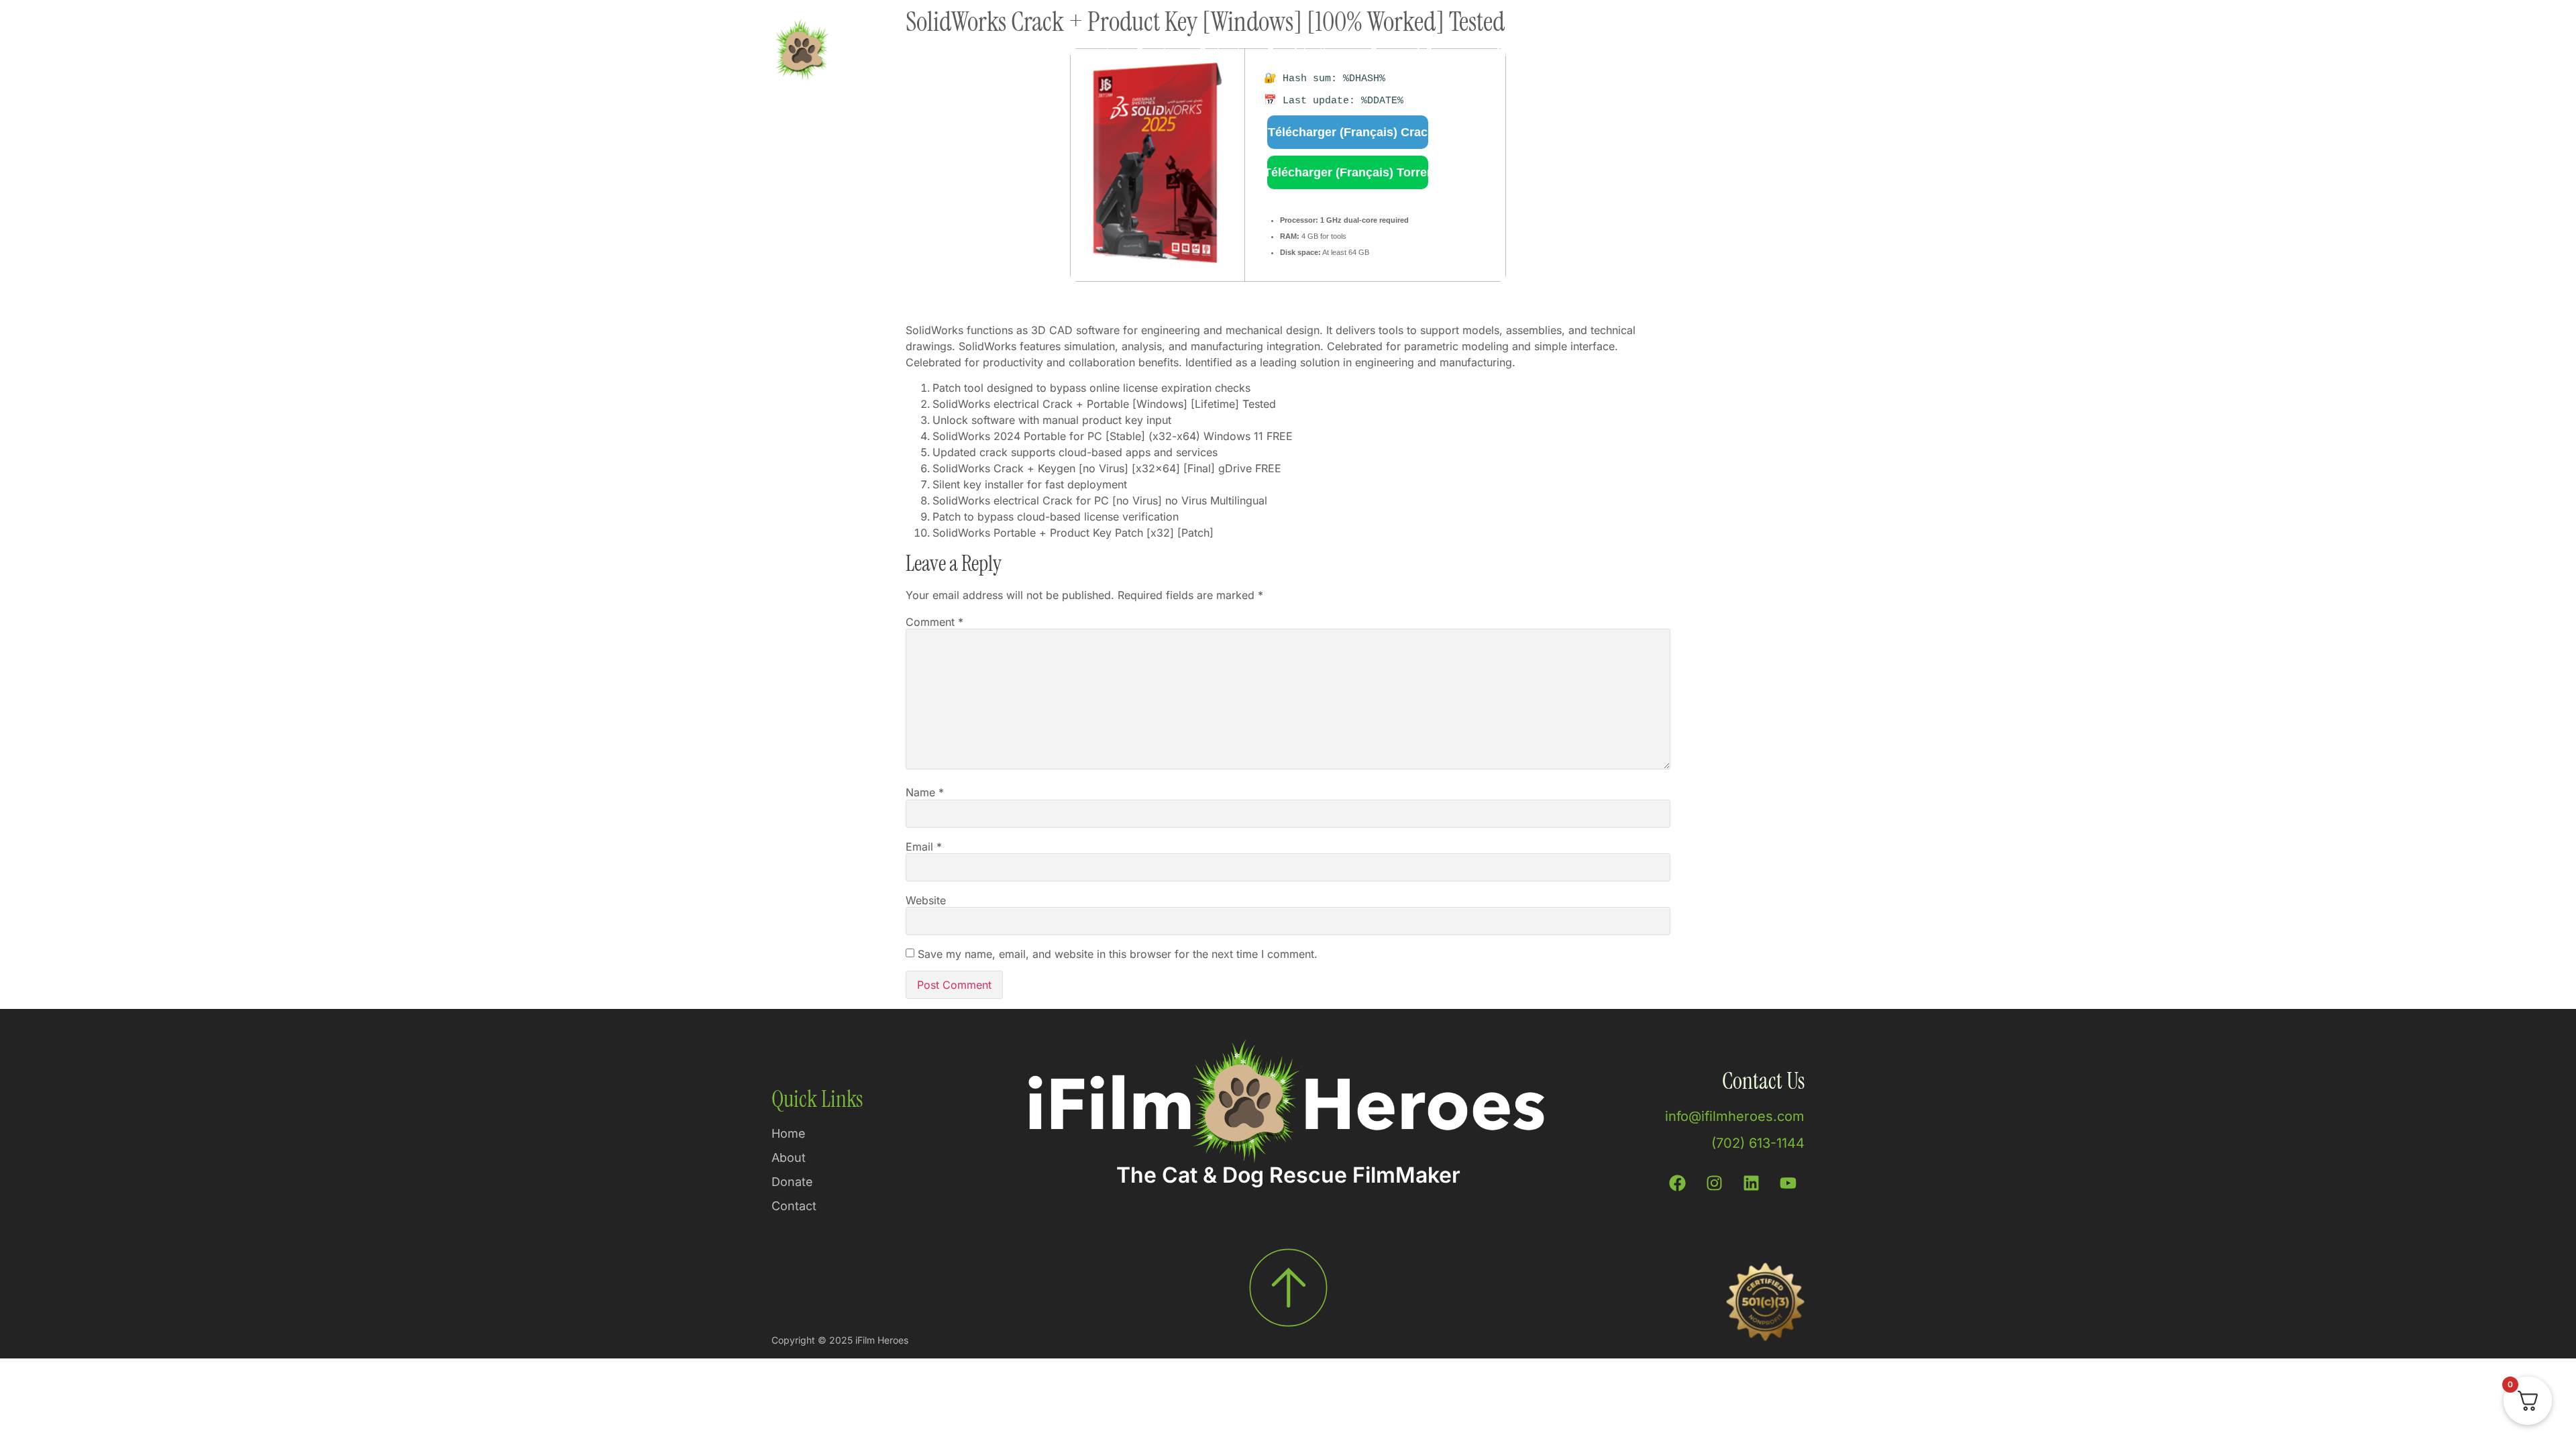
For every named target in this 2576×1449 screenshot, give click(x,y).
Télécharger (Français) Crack (1348, 132)
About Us (1518, 52)
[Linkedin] (1751, 1183)
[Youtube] (1788, 1183)
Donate (1155, 52)
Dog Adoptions (1305, 52)
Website (926, 900)
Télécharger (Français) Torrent (1348, 172)
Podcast (1220, 52)
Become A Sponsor (1419, 52)
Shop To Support (1067, 52)
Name (925, 792)
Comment (934, 622)
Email (924, 847)
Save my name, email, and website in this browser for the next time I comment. (1118, 954)
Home (982, 52)
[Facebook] (1677, 1183)
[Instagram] (1714, 1183)
